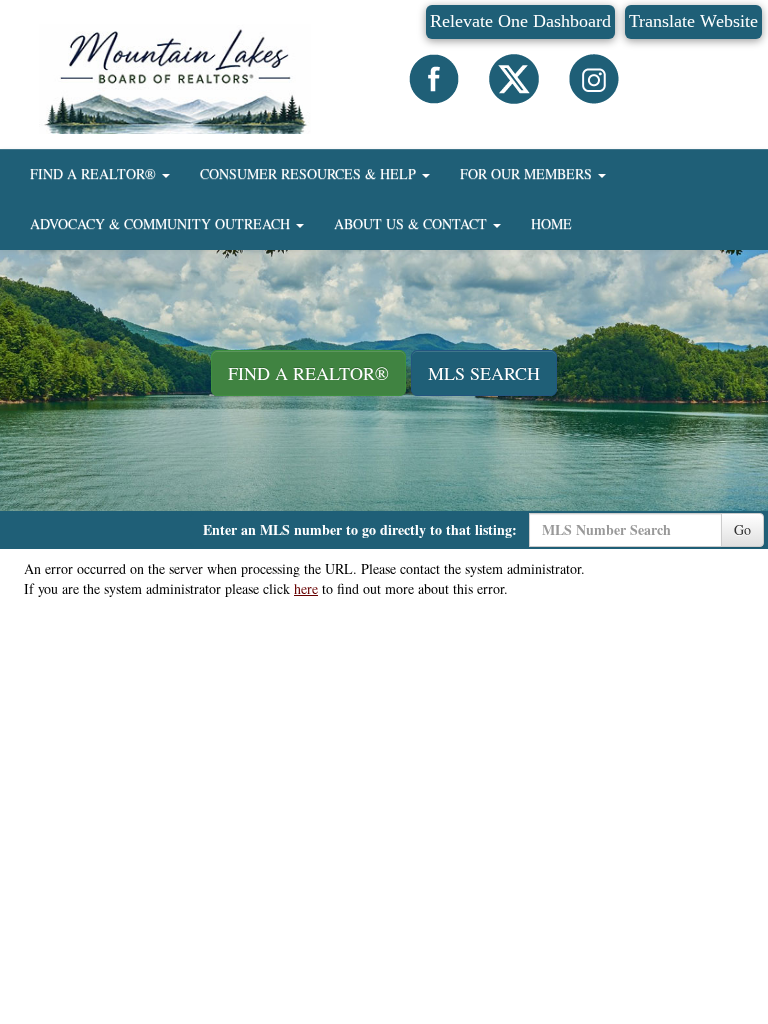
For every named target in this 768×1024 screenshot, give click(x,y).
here (306, 588)
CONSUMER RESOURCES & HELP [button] (310, 173)
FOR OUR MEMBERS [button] (528, 173)
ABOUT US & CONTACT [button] (412, 223)
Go (742, 529)
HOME (551, 223)
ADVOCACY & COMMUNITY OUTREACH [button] (162, 223)
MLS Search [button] (484, 373)
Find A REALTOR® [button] (308, 373)
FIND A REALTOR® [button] (95, 173)
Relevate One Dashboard (520, 21)
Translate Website (693, 21)
